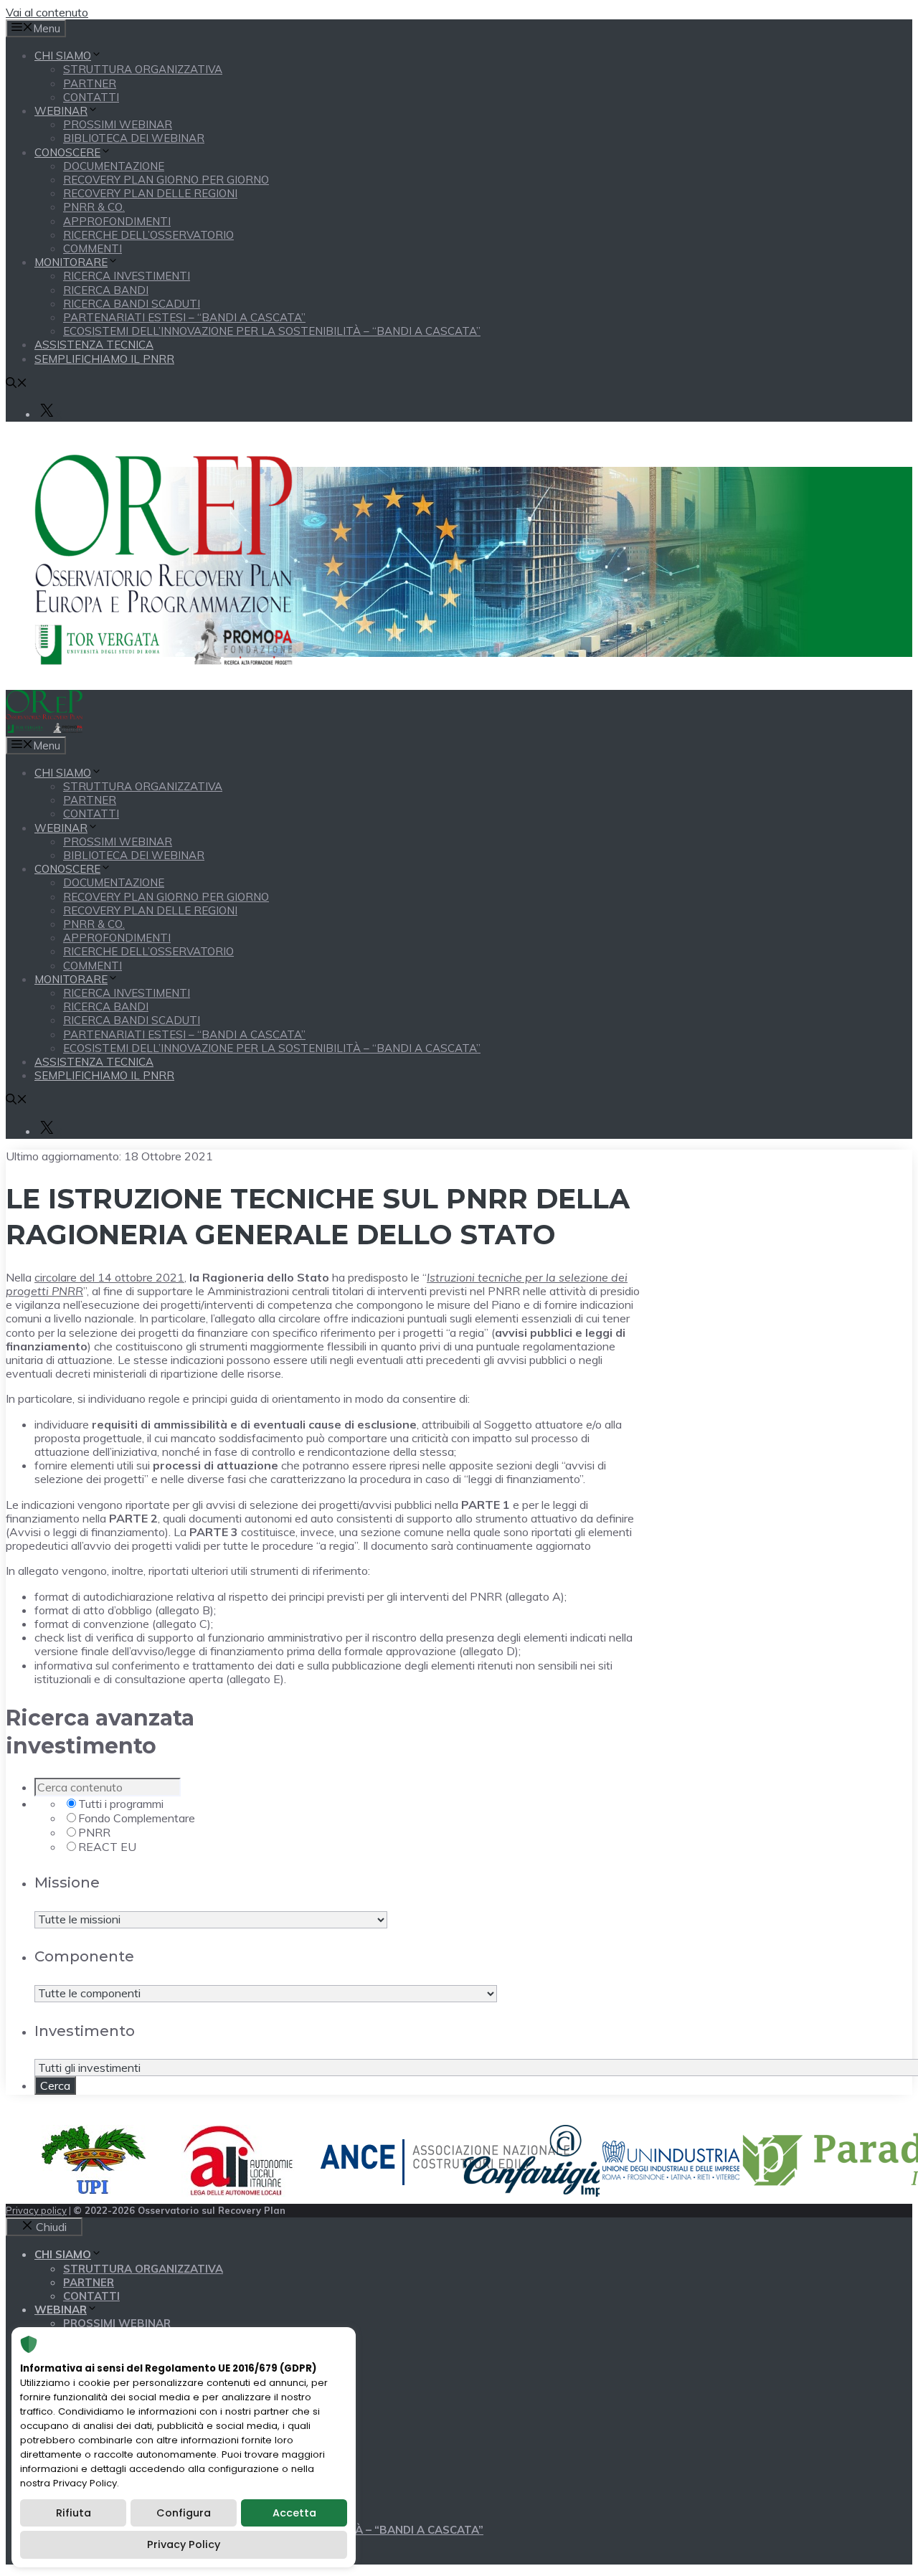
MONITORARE (71, 262)
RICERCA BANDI (106, 290)
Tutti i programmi (121, 1804)
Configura (184, 2513)
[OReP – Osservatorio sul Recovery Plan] (44, 729)
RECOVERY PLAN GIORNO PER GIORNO (166, 180)
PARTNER (90, 84)
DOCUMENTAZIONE (114, 166)
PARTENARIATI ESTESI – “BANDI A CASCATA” (184, 317)
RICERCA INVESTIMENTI (127, 276)
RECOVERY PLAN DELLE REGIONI (150, 193)
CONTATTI (91, 97)
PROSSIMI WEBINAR (118, 124)
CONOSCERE (67, 152)
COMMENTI (93, 248)
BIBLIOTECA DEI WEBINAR (134, 138)
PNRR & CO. (94, 207)
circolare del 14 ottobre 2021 (109, 1277)
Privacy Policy (184, 2544)
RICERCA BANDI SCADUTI (132, 304)
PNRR (94, 1832)
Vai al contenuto (47, 12)
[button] (16, 384)
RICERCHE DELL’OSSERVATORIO (148, 235)
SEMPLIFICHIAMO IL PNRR (104, 359)
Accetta (294, 2513)
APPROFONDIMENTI (117, 221)
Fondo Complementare (137, 1818)
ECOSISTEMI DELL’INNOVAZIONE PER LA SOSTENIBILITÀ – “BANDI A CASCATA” (272, 331)
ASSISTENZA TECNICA (94, 345)
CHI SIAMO (63, 56)
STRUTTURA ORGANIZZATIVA (143, 69)
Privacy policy (36, 2210)
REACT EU (107, 1847)
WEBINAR (61, 111)
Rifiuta (74, 2513)
